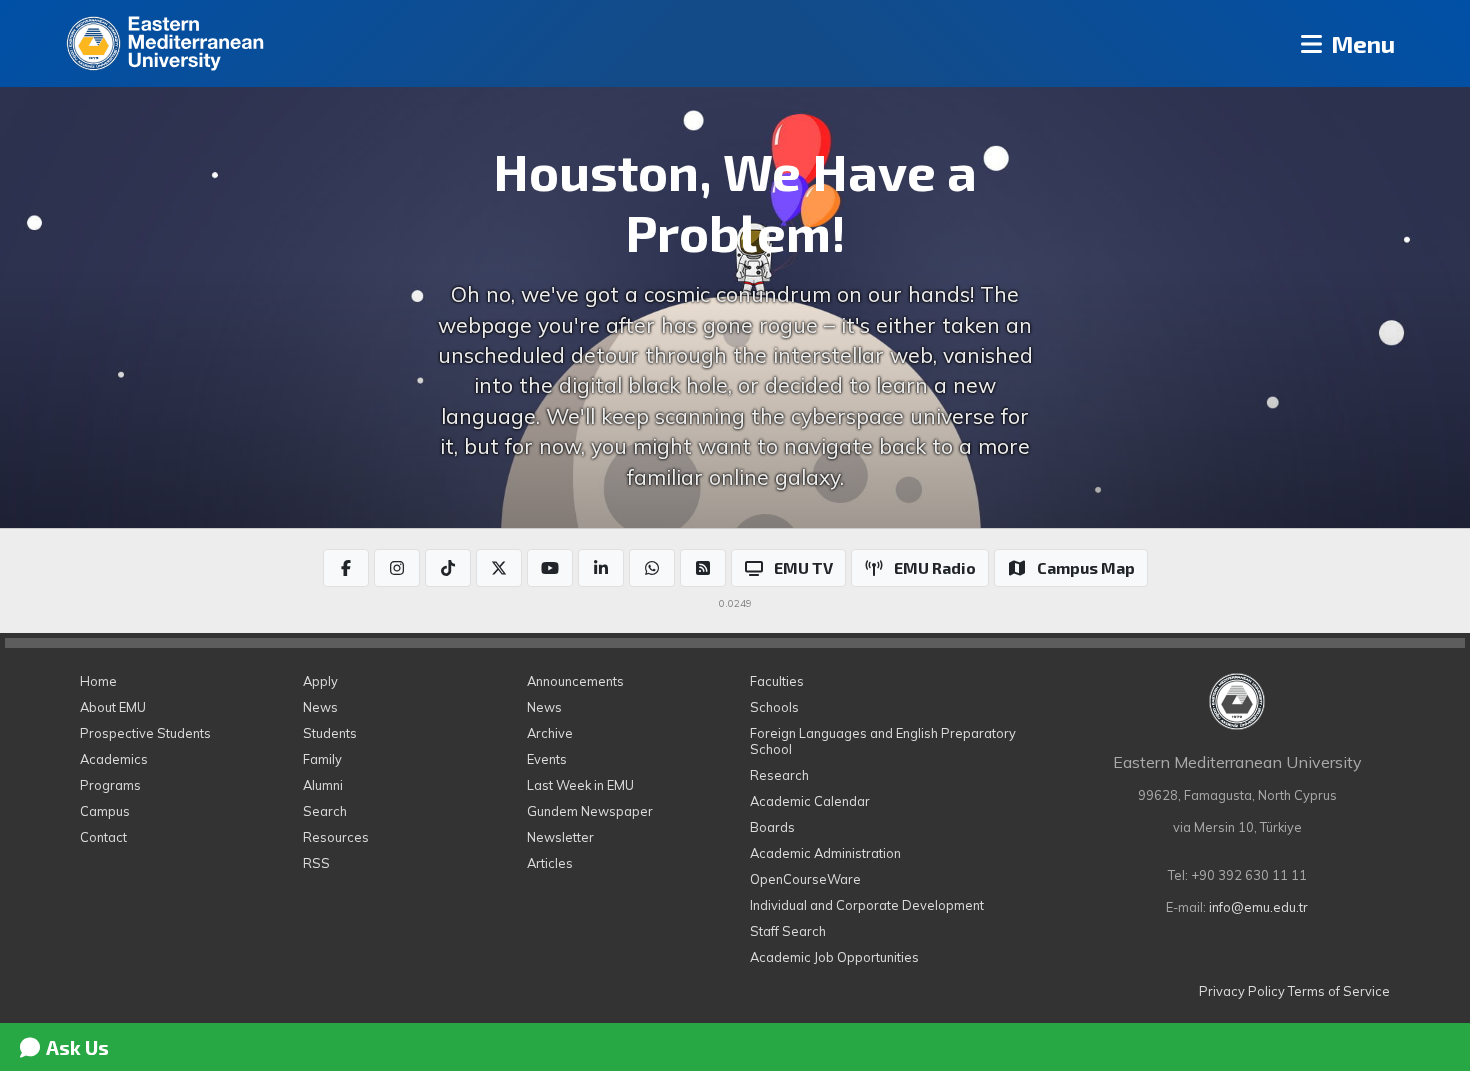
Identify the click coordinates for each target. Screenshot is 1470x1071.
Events (547, 759)
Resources (336, 837)
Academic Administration (825, 853)
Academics (114, 759)
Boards (772, 827)
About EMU (113, 707)
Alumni (323, 785)
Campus (105, 811)
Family (322, 759)
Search (325, 811)
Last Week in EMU (580, 785)
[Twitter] (499, 568)
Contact (103, 837)
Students (330, 733)
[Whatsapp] (652, 568)
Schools (774, 707)
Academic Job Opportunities (834, 957)
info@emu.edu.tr (1258, 907)
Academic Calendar (810, 801)
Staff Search (788, 931)
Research (779, 775)
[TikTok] (448, 568)
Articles (550, 863)
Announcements (575, 681)
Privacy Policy (1242, 991)
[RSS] (703, 568)
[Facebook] (346, 568)
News (320, 707)
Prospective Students (145, 733)
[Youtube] (550, 568)
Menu (1360, 43)
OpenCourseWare (805, 879)
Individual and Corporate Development (867, 905)
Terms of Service (1339, 991)
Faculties (777, 681)
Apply (320, 681)
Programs (110, 785)
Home (98, 681)
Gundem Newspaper (590, 811)
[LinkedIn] (601, 568)
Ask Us (75, 1047)
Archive (550, 733)
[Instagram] (397, 568)
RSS (316, 863)
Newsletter (560, 837)
